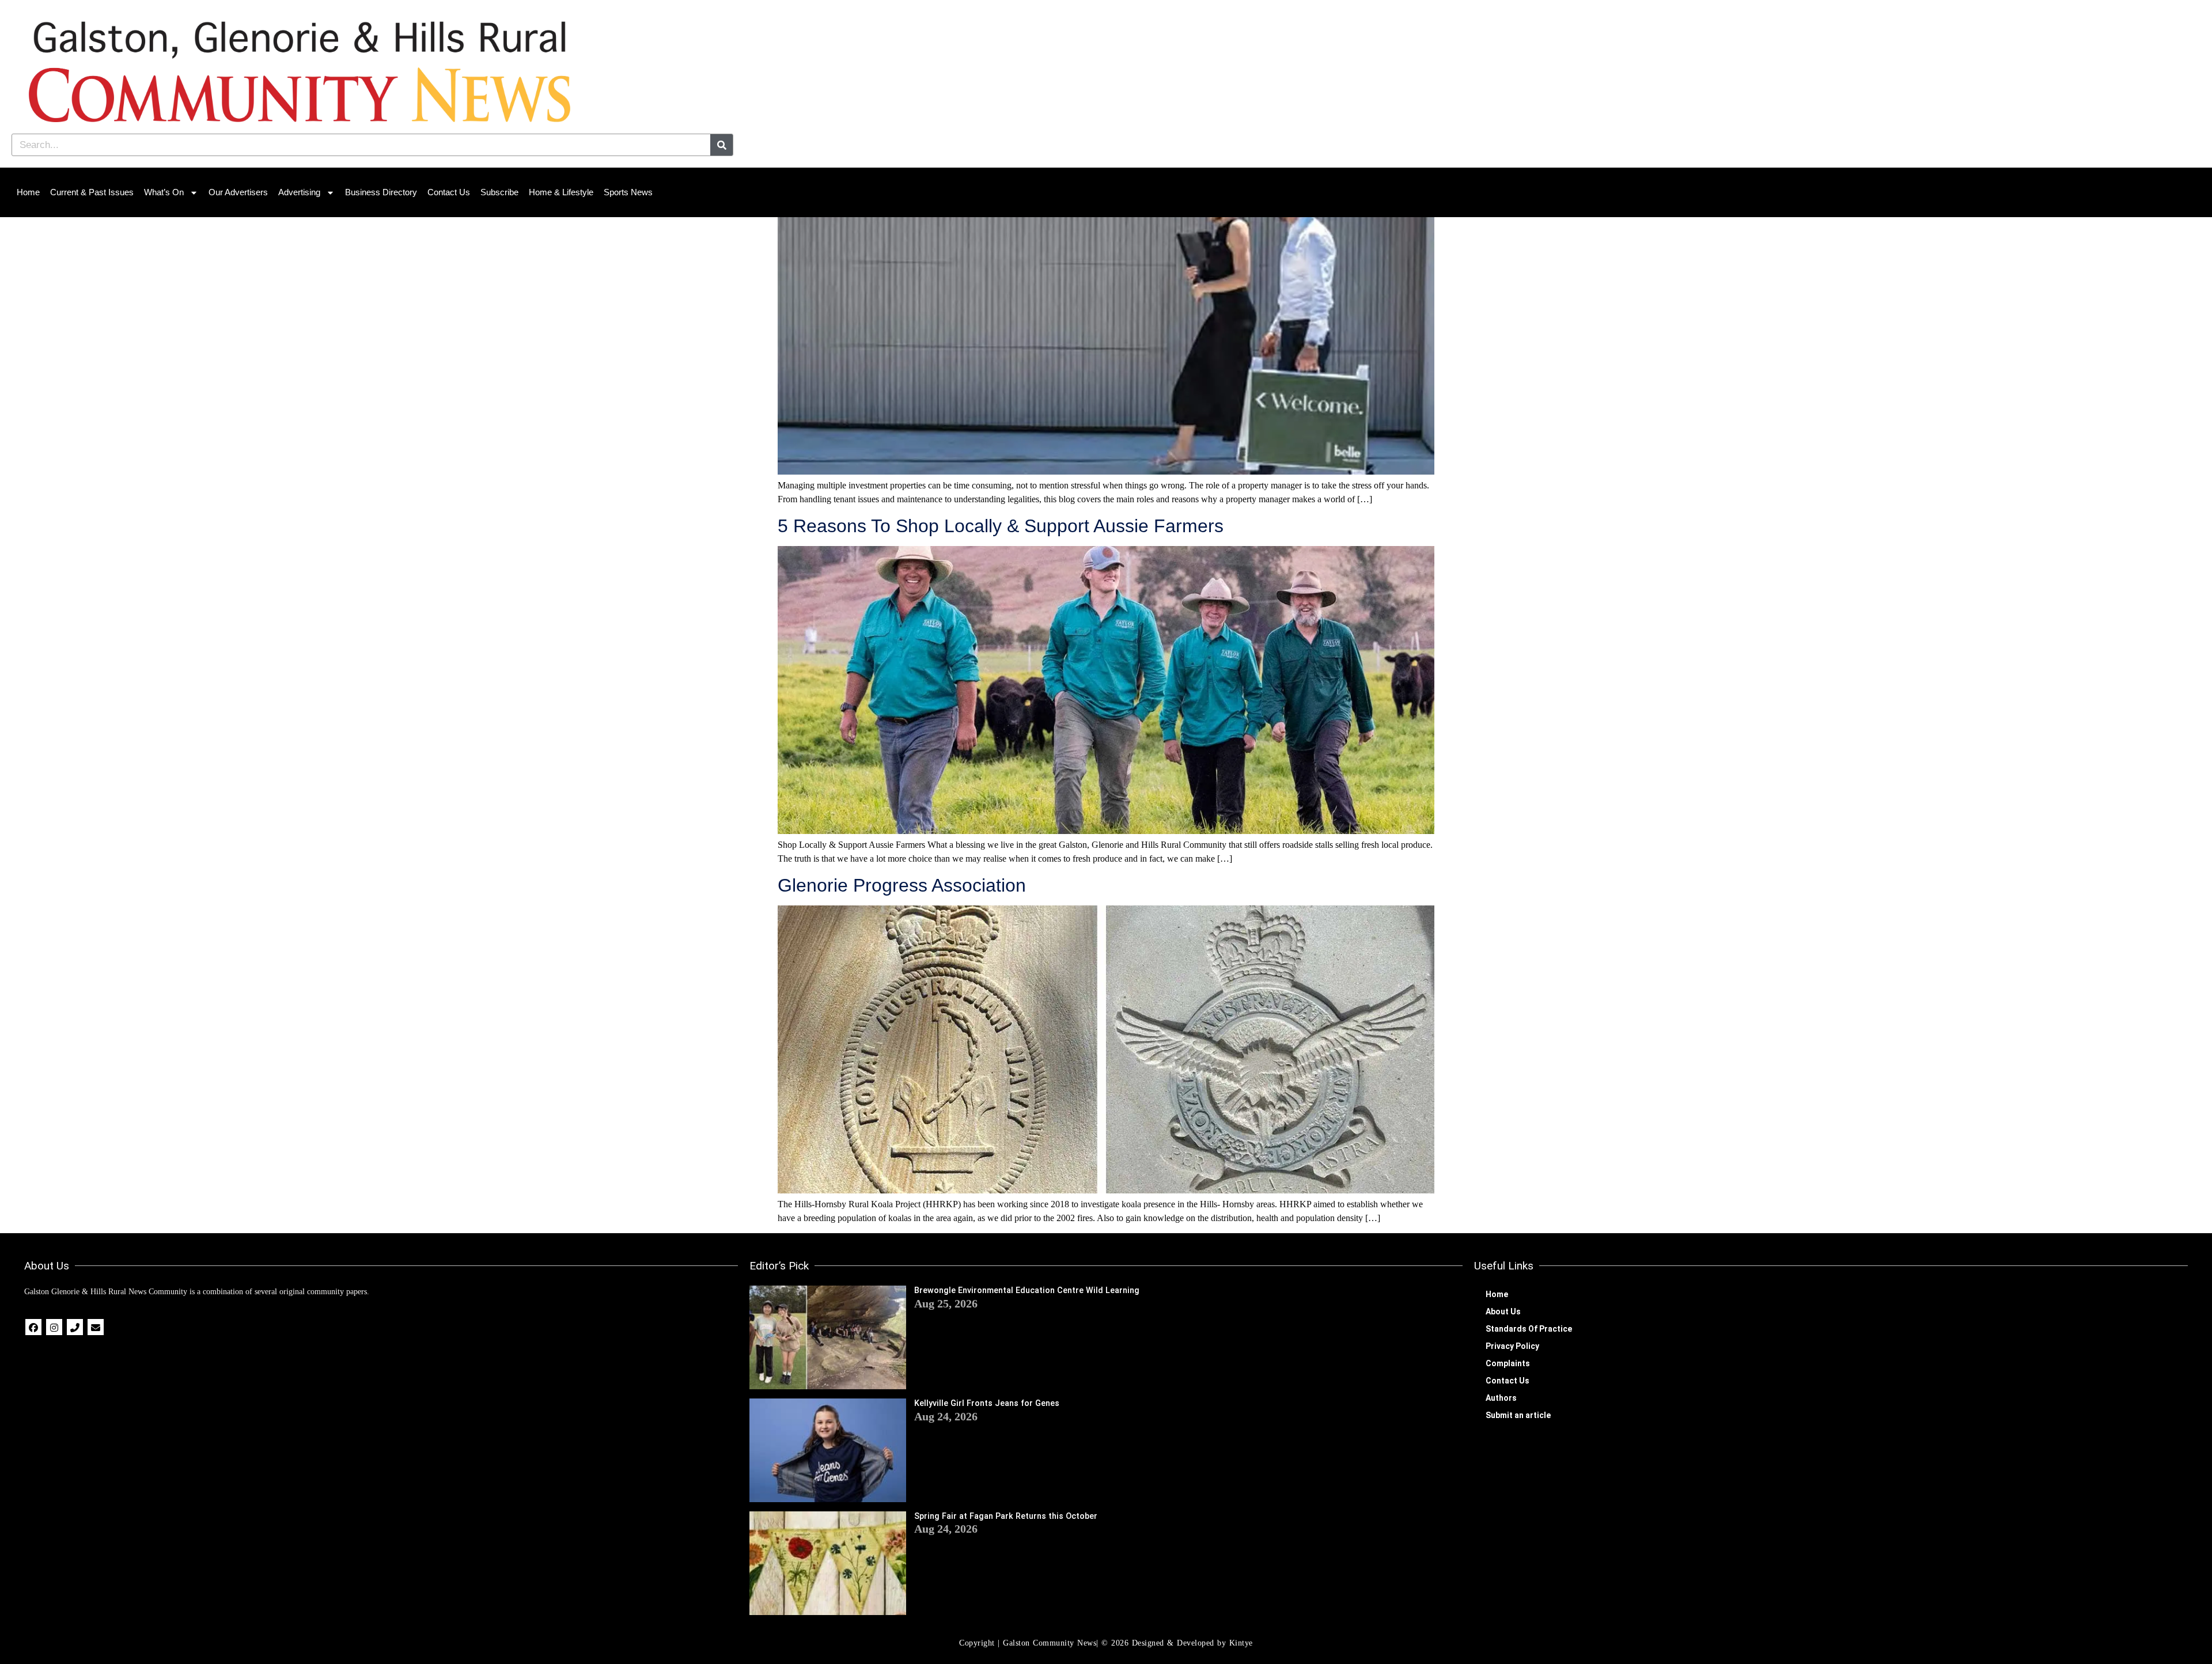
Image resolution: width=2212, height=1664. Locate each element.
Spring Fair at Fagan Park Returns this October (1006, 1516)
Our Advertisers (238, 192)
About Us (1503, 1312)
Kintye (1241, 1643)
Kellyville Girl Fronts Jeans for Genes (987, 1403)
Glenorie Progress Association (902, 885)
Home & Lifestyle (561, 192)
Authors (1501, 1398)
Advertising (299, 192)
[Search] (721, 145)
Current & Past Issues (92, 192)
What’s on (164, 192)
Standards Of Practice (1529, 1329)
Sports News (628, 192)
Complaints (1508, 1363)
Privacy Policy (1512, 1346)
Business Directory (381, 192)
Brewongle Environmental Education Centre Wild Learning (1027, 1290)
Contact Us (449, 192)
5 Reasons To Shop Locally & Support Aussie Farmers (1001, 526)
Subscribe (499, 192)
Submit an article (1518, 1415)
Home (28, 192)
